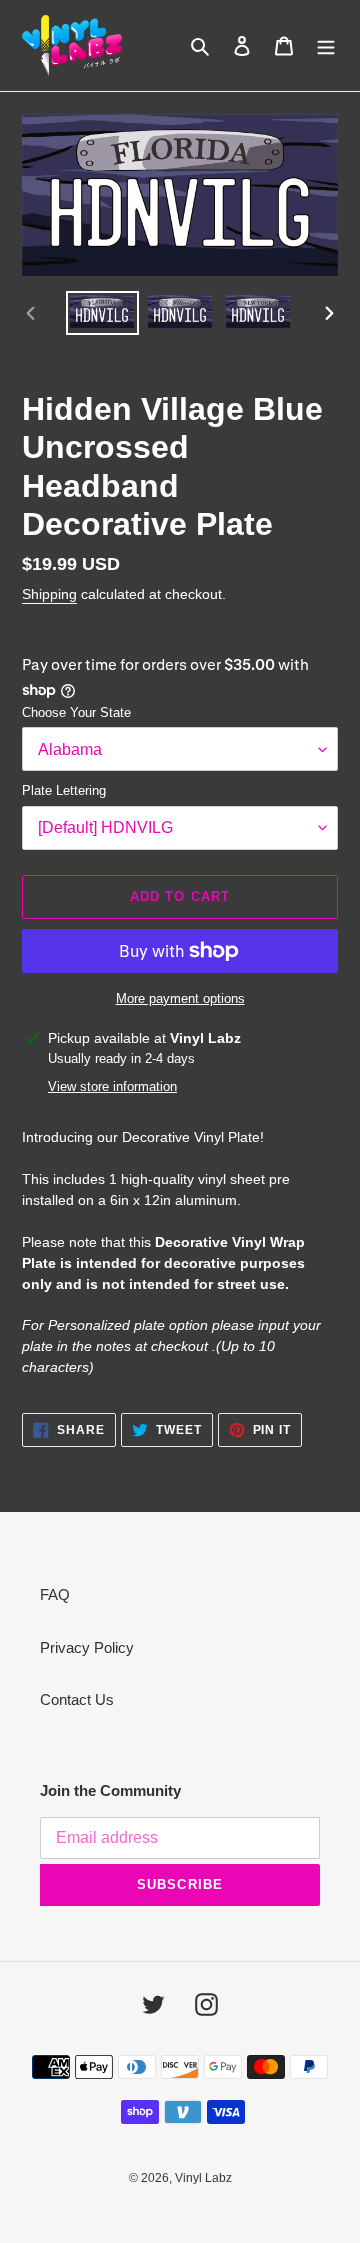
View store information (112, 1086)
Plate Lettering (64, 790)
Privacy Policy (87, 1647)
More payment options (180, 998)
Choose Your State (76, 712)
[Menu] (326, 45)
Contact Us (77, 1699)
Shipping (49, 594)
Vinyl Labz (203, 2178)
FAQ (55, 1594)
